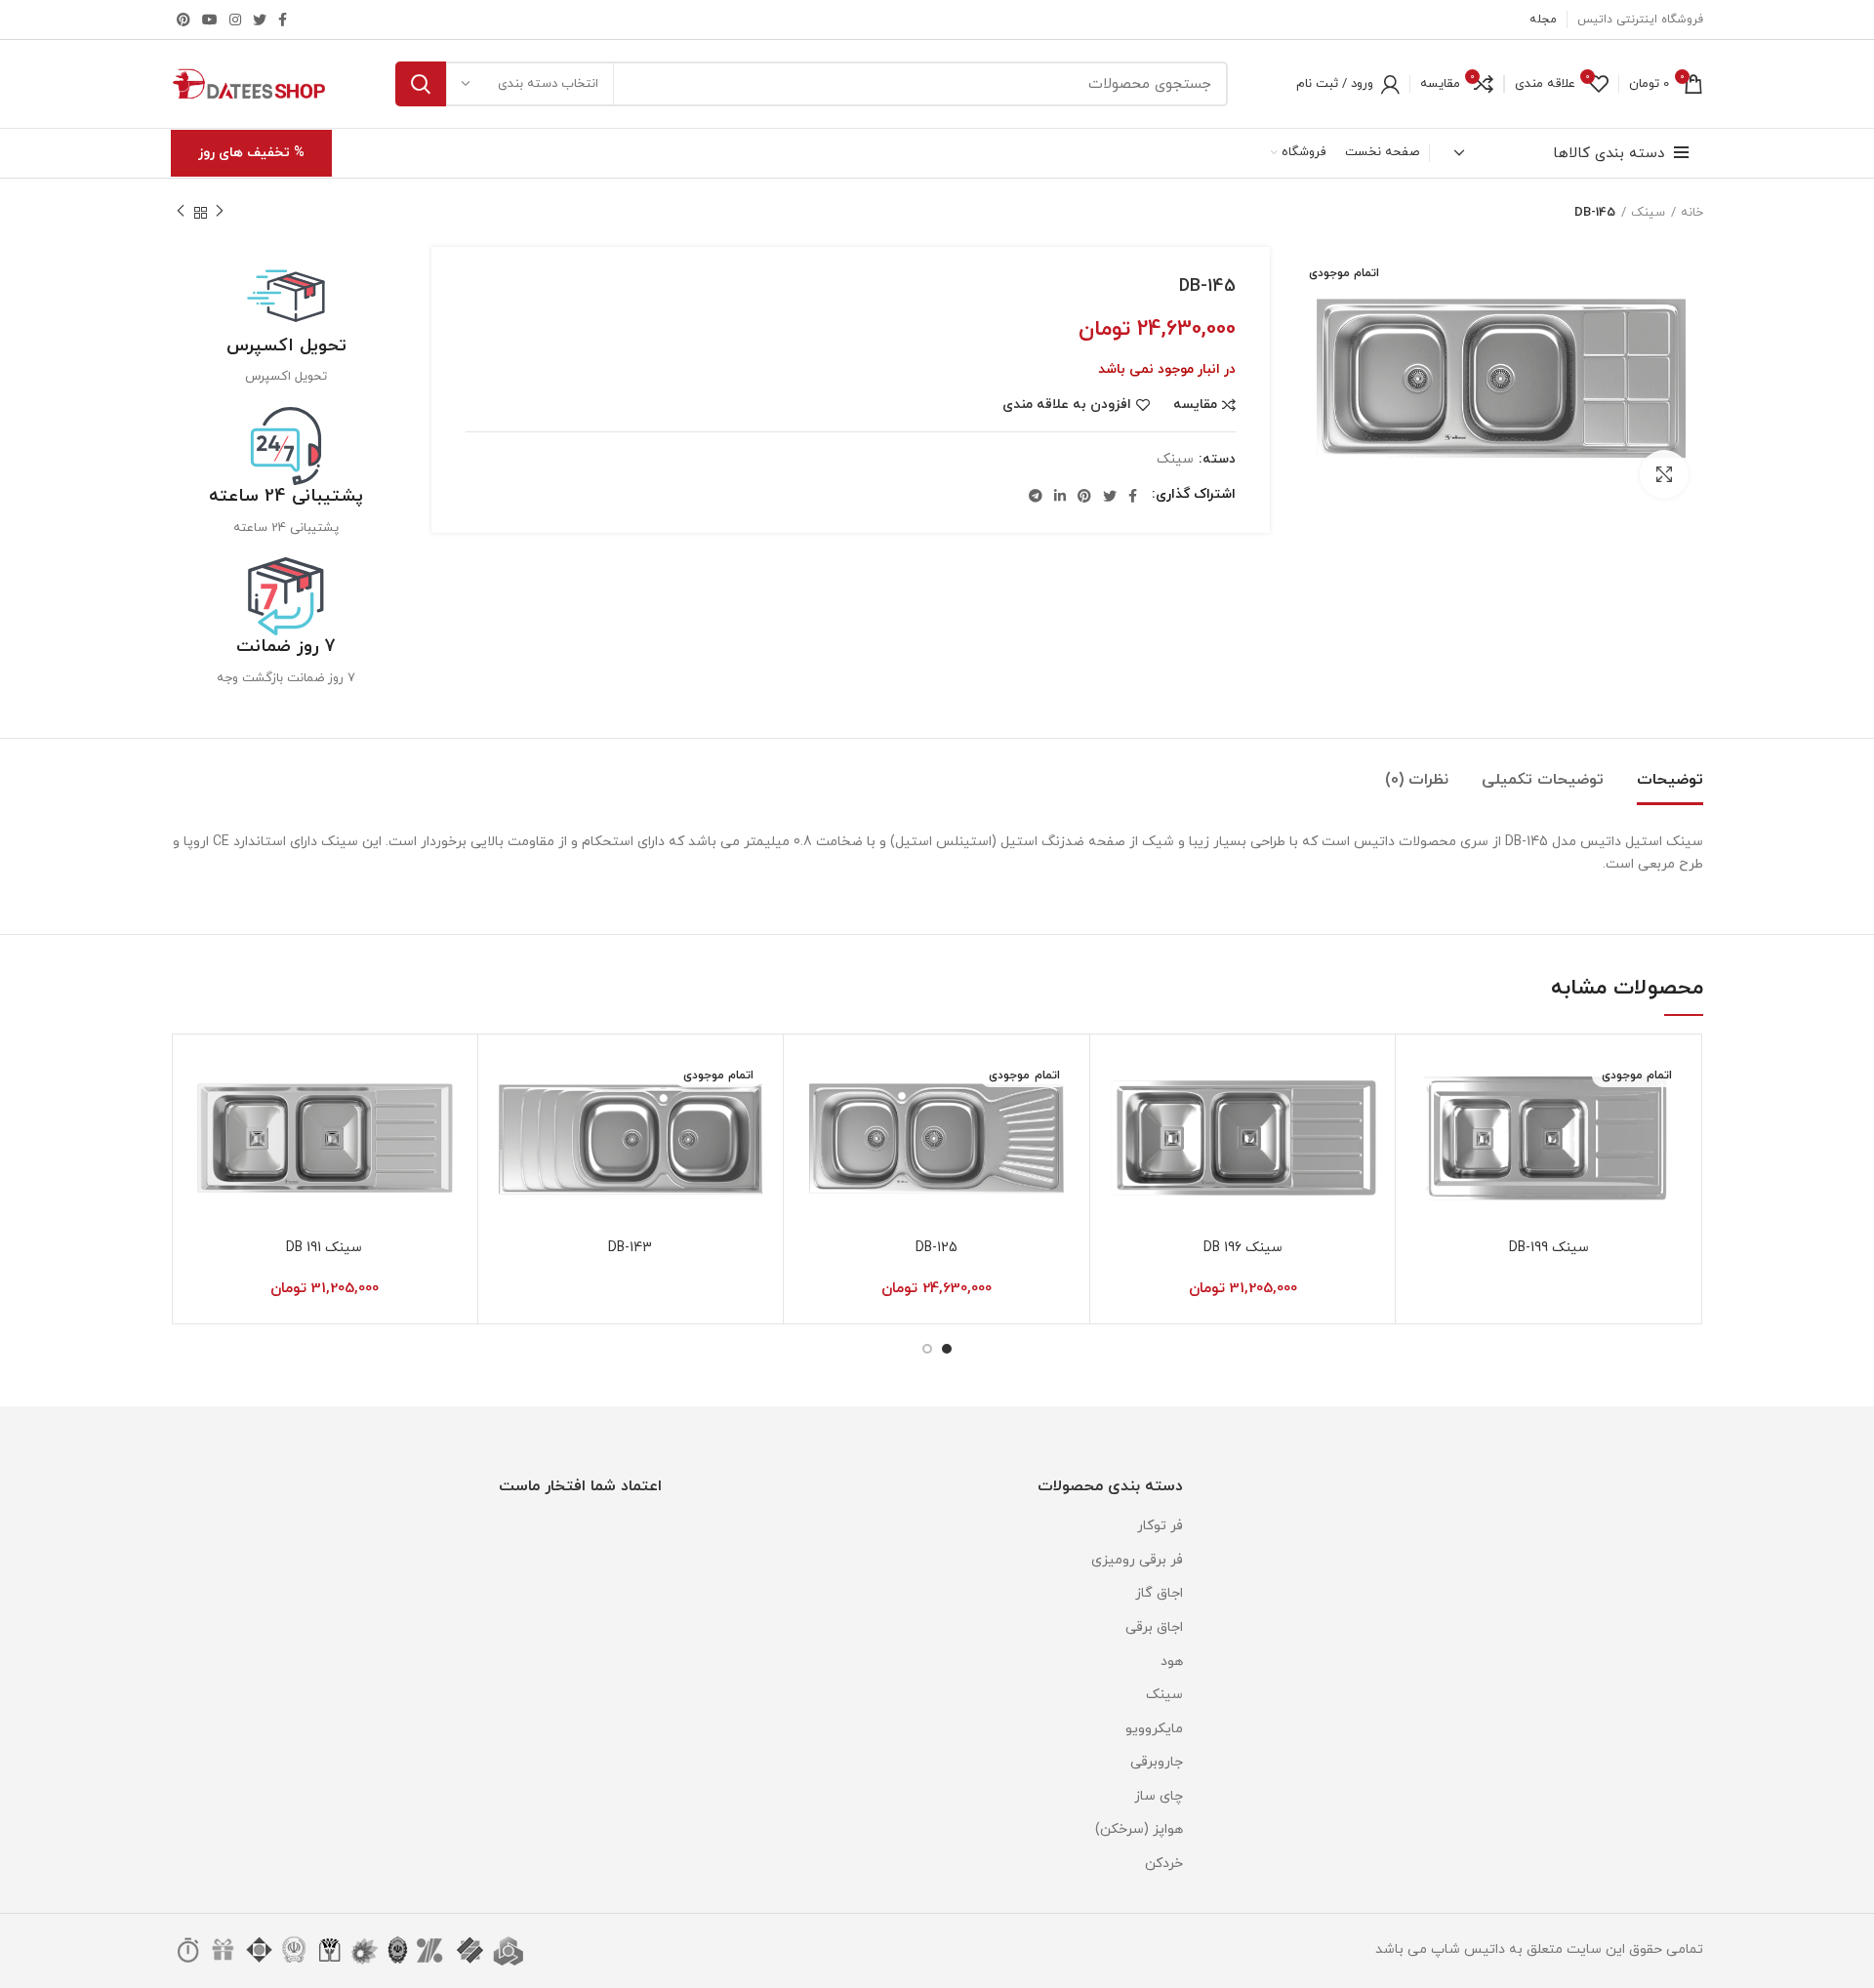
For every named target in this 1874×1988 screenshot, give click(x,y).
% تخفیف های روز (251, 153)
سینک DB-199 (1549, 1248)
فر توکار (1160, 1526)
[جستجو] (421, 84)
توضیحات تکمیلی (1543, 780)
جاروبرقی (1157, 1762)
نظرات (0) (1417, 780)
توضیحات (1670, 780)
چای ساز (1159, 1796)
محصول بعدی (181, 213)
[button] (1120, 1125)
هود (1172, 1662)
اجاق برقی (1154, 1627)
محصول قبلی (220, 213)
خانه (1692, 213)
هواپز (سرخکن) (1139, 1829)
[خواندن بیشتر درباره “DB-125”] (813, 1125)
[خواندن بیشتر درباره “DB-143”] (508, 1125)
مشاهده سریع (1425, 1169)
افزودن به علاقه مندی (1067, 405)
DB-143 (630, 1248)
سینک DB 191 (324, 1248)
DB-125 (937, 1248)
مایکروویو (1154, 1729)
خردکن (1164, 1864)
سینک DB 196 (1243, 1248)
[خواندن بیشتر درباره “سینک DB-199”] (1425, 1125)
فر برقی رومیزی (1137, 1560)
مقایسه (1195, 405)
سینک (1648, 213)
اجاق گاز (1159, 1593)
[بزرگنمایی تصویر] (1664, 474)
